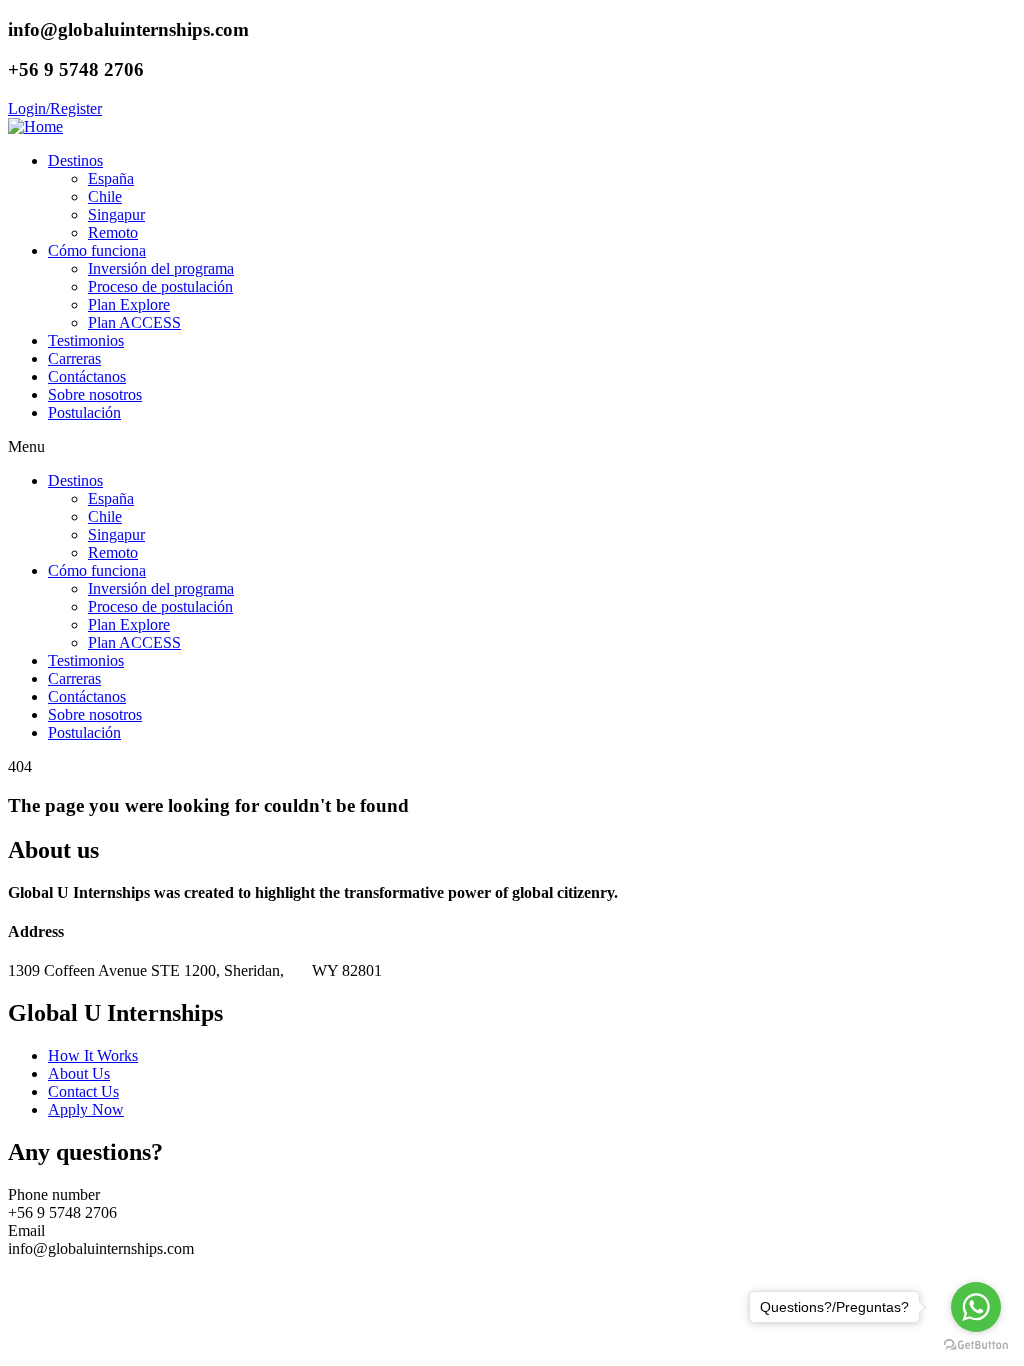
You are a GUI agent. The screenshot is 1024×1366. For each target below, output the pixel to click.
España (111, 178)
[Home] (35, 126)
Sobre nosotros (95, 394)
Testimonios (86, 340)
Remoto (113, 232)
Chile (105, 196)
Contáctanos (87, 376)
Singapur (116, 214)
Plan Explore (129, 304)
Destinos (75, 160)
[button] (512, 447)
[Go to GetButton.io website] (976, 1345)
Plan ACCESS (134, 322)
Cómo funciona (97, 250)
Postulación (84, 412)
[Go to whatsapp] (976, 1307)
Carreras (74, 358)
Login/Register (55, 108)
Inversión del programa (161, 268)
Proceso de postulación (160, 286)
